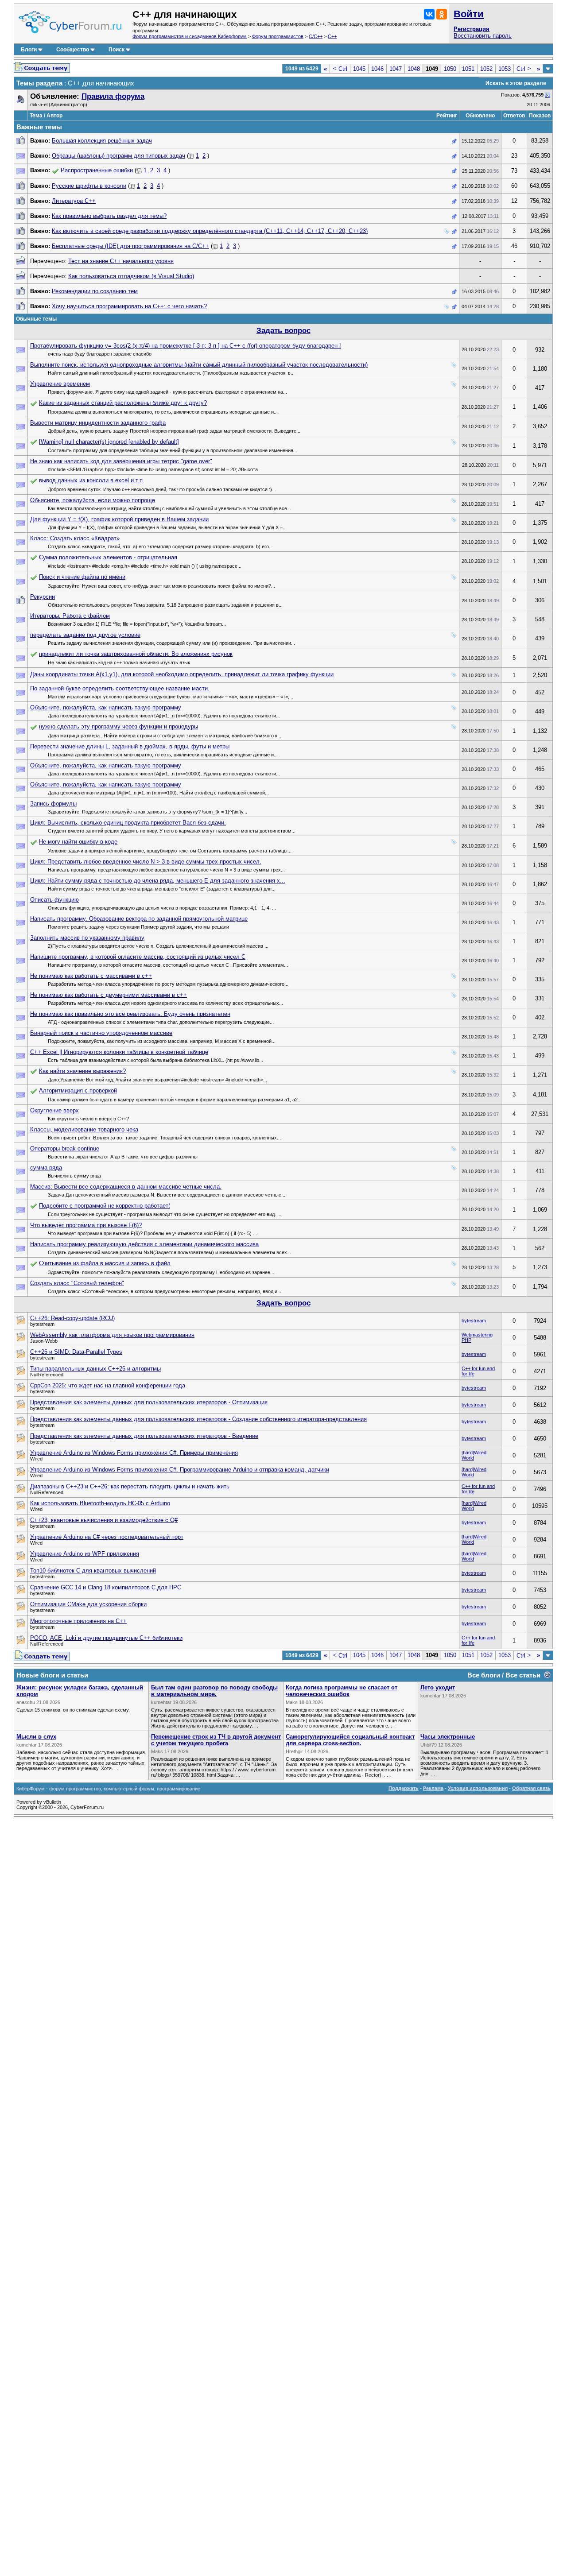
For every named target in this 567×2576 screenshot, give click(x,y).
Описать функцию (54, 900)
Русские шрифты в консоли (89, 186)
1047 (396, 69)
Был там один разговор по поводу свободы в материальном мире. (214, 1691)
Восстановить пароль (483, 36)
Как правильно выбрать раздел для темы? (109, 216)
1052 (486, 69)
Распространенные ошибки (97, 170)
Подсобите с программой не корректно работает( (105, 1206)
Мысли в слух (36, 1737)
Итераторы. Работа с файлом (70, 616)
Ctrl (340, 69)
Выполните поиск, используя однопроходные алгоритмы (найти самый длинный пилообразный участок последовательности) (199, 365)
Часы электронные (448, 1737)
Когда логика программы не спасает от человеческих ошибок (342, 1691)
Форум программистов (278, 36)
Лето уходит (438, 1687)
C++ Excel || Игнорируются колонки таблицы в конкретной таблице (119, 1052)
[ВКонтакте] (429, 14)
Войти (469, 14)
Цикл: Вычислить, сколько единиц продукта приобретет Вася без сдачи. (128, 823)
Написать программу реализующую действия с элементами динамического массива (144, 1244)
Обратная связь (531, 1788)
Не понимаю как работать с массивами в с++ (91, 976)
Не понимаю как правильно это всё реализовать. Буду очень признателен (130, 1014)
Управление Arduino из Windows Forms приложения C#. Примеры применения (134, 1453)
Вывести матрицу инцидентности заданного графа (98, 423)
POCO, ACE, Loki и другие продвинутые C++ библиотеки (106, 1638)
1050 (450, 69)
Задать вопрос (283, 331)
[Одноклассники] (442, 14)
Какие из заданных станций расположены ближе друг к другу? (123, 403)
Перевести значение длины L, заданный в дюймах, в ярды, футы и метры (130, 746)
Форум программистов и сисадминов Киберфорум (190, 36)
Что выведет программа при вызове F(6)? (86, 1225)
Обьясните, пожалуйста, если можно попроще (93, 500)
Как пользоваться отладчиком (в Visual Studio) (131, 276)
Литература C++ (74, 201)
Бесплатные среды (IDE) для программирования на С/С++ (130, 246)
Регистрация (472, 29)
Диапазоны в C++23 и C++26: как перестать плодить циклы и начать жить (130, 1486)
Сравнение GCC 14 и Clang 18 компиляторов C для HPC (106, 1587)
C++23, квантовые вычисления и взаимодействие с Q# (104, 1520)
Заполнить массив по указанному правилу (87, 938)
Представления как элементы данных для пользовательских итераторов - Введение (144, 1436)
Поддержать (404, 1788)
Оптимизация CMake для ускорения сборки (88, 1604)
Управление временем (60, 384)
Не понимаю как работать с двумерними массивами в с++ (109, 995)
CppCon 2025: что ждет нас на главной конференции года (108, 1385)
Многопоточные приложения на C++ (78, 1621)
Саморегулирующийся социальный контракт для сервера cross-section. (350, 1740)
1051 (468, 69)
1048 (414, 69)
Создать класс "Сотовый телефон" (77, 1283)
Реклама (433, 1788)
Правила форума (113, 96)
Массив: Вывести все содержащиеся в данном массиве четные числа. (126, 1187)
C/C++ (316, 36)
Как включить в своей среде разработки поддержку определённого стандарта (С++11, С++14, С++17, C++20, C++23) (210, 231)
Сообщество (73, 50)
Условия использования (478, 1788)
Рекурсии (43, 597)
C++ (332, 36)
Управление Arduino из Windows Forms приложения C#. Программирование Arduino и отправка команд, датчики (180, 1470)
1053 (505, 69)
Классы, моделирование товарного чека (84, 1129)
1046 (377, 69)
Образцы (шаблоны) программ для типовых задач (118, 156)
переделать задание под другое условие (85, 635)
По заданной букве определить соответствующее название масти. (120, 688)
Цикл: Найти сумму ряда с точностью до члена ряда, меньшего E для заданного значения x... (158, 881)
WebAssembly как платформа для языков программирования (112, 1335)
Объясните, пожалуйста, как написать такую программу (106, 707)
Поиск (117, 50)
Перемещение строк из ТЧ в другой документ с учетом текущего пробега (216, 1740)
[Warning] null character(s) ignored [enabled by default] (109, 442)
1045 (359, 69)
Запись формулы (53, 804)
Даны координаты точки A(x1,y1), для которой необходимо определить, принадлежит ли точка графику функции (182, 674)
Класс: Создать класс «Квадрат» (75, 538)
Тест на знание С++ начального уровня (121, 261)
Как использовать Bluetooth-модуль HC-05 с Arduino (100, 1503)
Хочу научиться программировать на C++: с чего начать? (129, 306)
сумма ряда (46, 1168)
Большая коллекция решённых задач (102, 141)
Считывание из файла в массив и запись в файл (105, 1263)
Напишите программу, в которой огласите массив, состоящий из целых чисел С (138, 957)
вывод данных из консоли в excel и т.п (91, 480)
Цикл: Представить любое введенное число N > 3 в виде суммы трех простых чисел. (146, 862)
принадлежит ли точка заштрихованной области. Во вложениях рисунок (136, 654)
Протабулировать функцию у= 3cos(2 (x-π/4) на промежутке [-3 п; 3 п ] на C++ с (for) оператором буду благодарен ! (186, 346)
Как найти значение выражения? (82, 1071)
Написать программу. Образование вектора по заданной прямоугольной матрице (139, 919)
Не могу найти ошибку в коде (78, 842)
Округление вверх (54, 1110)
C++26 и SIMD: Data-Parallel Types (76, 1352)
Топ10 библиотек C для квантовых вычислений (93, 1571)
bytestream (474, 1321)
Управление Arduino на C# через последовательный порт (107, 1537)
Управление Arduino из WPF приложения (85, 1554)
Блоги (29, 50)
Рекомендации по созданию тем (95, 291)
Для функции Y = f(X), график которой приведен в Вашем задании (119, 519)
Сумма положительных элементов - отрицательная (108, 557)
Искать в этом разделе (516, 83)
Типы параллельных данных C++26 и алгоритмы (95, 1369)
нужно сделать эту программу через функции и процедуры (118, 726)
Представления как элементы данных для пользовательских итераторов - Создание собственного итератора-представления (198, 1419)
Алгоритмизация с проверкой (78, 1090)
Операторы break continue (65, 1149)
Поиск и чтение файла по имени (82, 577)
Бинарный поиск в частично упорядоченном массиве (101, 1033)
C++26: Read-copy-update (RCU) (72, 1318)
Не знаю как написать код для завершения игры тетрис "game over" (121, 461)
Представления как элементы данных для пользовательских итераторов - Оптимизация (149, 1402)
